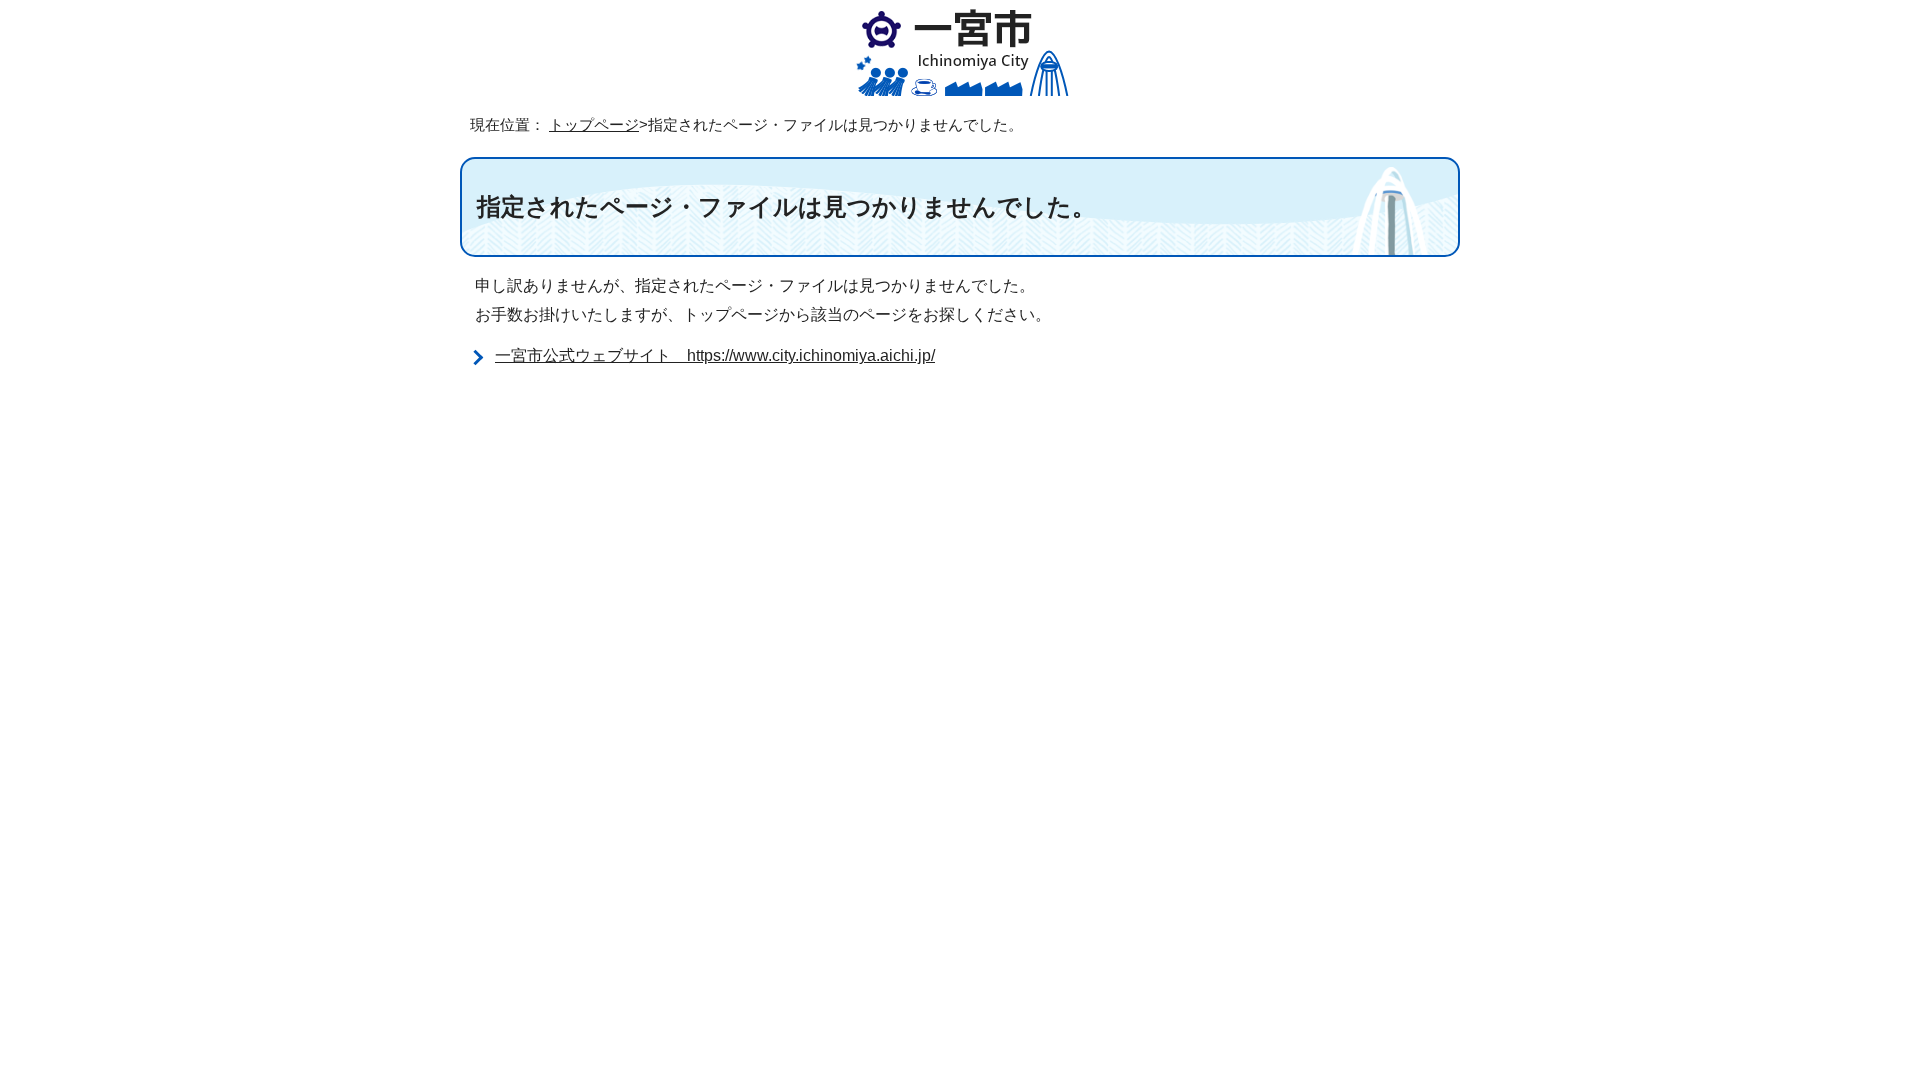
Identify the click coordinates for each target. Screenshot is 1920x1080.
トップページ (594, 124)
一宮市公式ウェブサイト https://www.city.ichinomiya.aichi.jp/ (715, 355)
